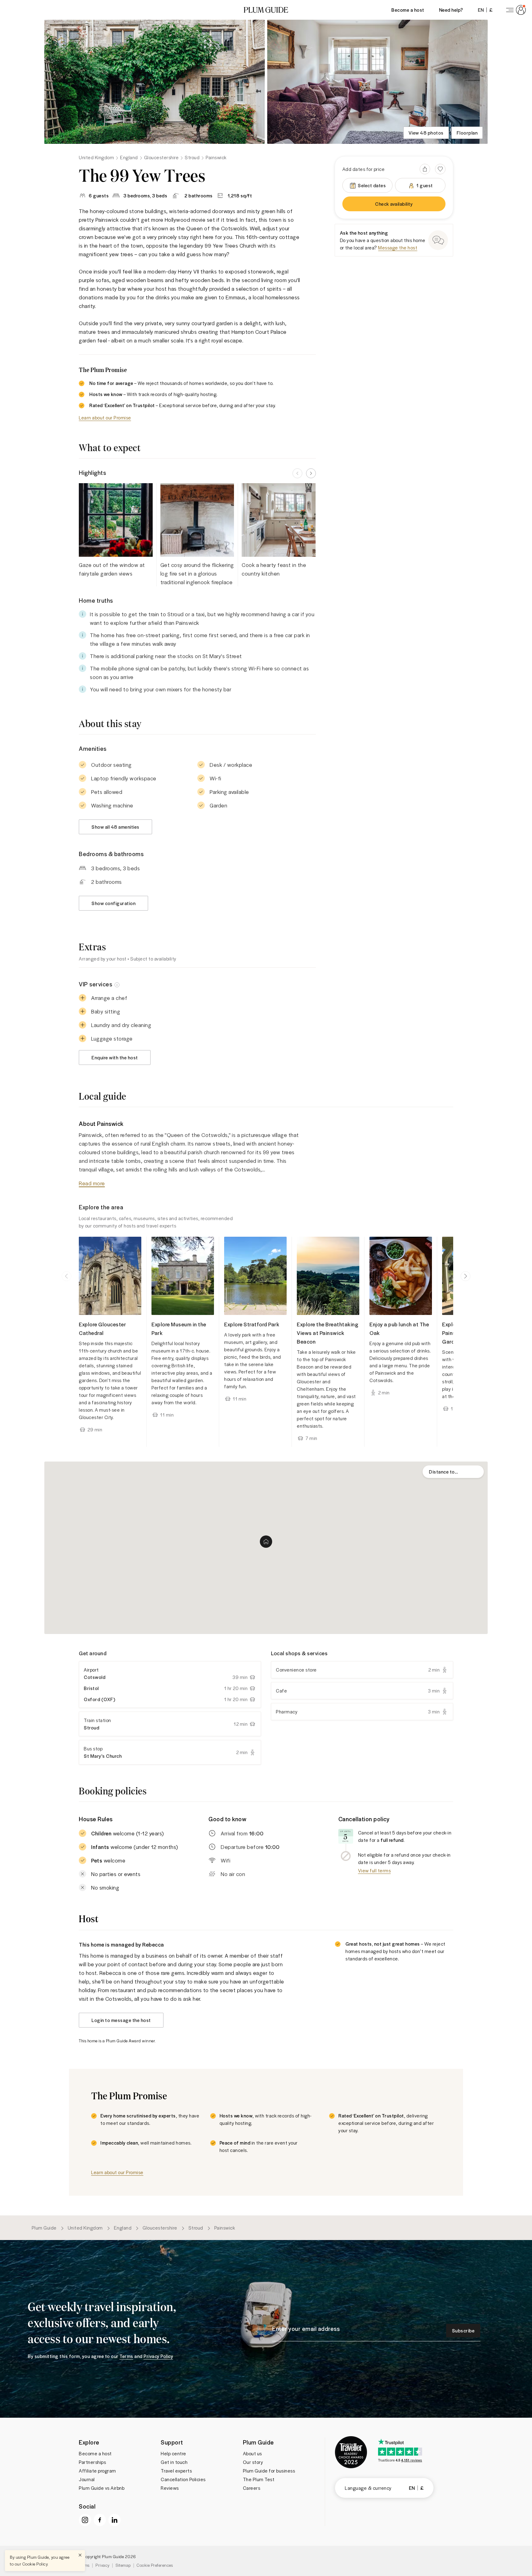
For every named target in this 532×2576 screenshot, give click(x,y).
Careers (252, 2488)
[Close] (80, 2555)
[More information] (117, 984)
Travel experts (176, 2471)
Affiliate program (97, 2471)
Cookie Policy (35, 2564)
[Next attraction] (465, 1276)
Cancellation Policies (183, 2479)
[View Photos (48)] (155, 82)
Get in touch (174, 2462)
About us (252, 2453)
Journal (87, 2479)
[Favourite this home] (440, 169)
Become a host (408, 10)
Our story (253, 2462)
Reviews (170, 2488)
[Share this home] (425, 169)
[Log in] (515, 10)
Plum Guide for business (269, 2471)
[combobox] (453, 1472)
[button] (266, 10)
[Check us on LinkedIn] (115, 2520)
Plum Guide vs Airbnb (102, 2488)
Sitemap (123, 2565)
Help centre (173, 2453)
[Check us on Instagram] (85, 2520)
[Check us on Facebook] (100, 2520)
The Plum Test (259, 2479)
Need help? (451, 10)
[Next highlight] (311, 473)
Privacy (103, 2565)
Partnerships (92, 2462)
